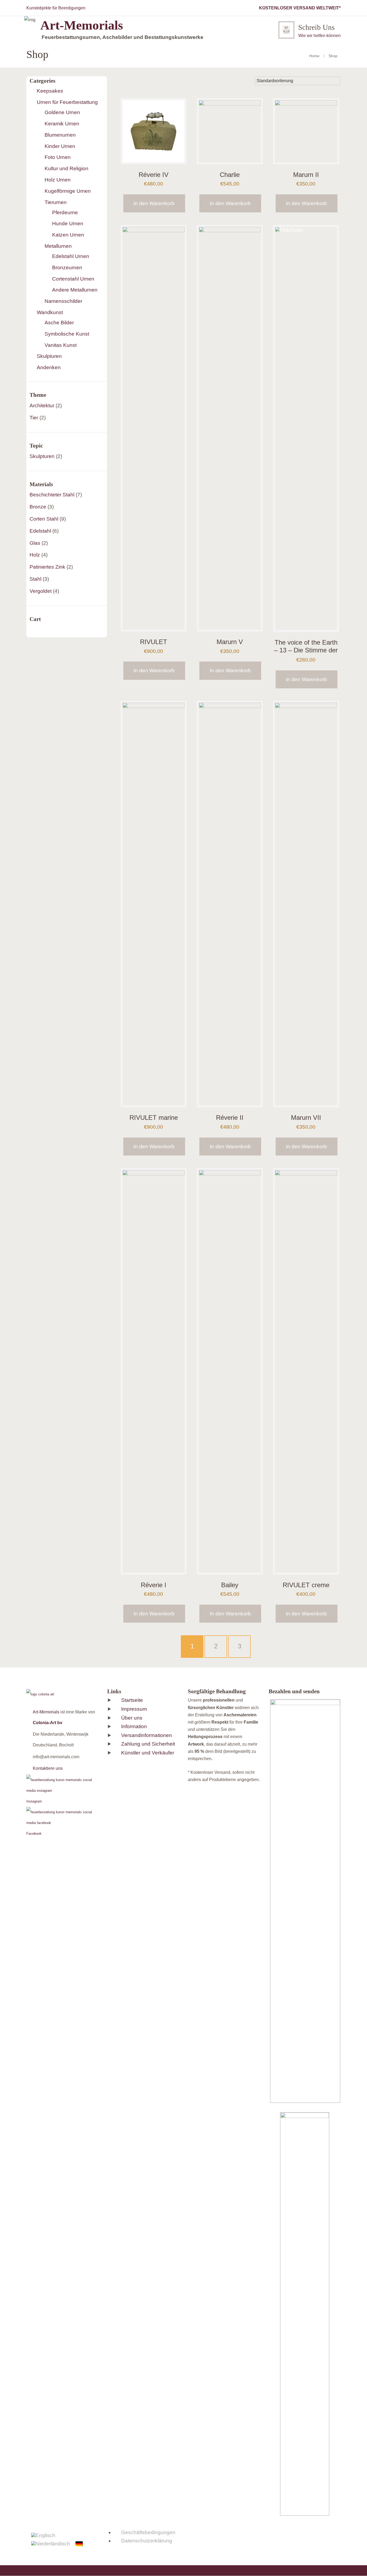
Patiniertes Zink (47, 567)
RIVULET (154, 642)
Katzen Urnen (68, 235)
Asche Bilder (59, 323)
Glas (35, 543)
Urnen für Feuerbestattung (67, 102)
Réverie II (230, 1118)
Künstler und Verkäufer (148, 1753)
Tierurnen (56, 202)
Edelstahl (40, 531)
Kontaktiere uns (48, 1768)
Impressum (134, 1709)
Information (134, 1726)
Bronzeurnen (67, 268)
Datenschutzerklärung (147, 2541)
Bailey (230, 1585)
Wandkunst (50, 312)
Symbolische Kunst (67, 334)
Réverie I (154, 1585)
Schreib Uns (316, 27)
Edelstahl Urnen (71, 256)
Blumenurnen (60, 135)
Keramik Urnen (62, 124)
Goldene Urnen (62, 112)
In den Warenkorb (154, 203)
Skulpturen (49, 356)
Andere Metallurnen (75, 290)
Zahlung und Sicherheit (148, 1744)
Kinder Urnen (60, 146)
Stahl (35, 579)
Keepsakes (50, 91)
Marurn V (230, 642)
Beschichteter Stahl (52, 495)
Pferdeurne (65, 212)
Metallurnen (58, 246)
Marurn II (306, 175)
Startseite (132, 1700)
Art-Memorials (46, 1712)
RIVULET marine (154, 1118)
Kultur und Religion (66, 168)
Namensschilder (63, 301)
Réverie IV (154, 175)
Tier (34, 418)
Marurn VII (306, 1118)
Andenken (49, 367)
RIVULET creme (306, 1585)
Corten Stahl (44, 519)
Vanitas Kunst (61, 345)
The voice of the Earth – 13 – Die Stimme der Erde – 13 (306, 650)
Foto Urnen (58, 157)
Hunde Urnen (68, 224)
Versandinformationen (147, 1735)
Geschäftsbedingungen (148, 2532)
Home (314, 56)
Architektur (42, 406)
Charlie (230, 175)
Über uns (132, 1718)
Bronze (38, 507)
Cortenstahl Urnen (73, 279)
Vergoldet (41, 591)
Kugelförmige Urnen (68, 191)
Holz (35, 555)
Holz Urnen (58, 180)
